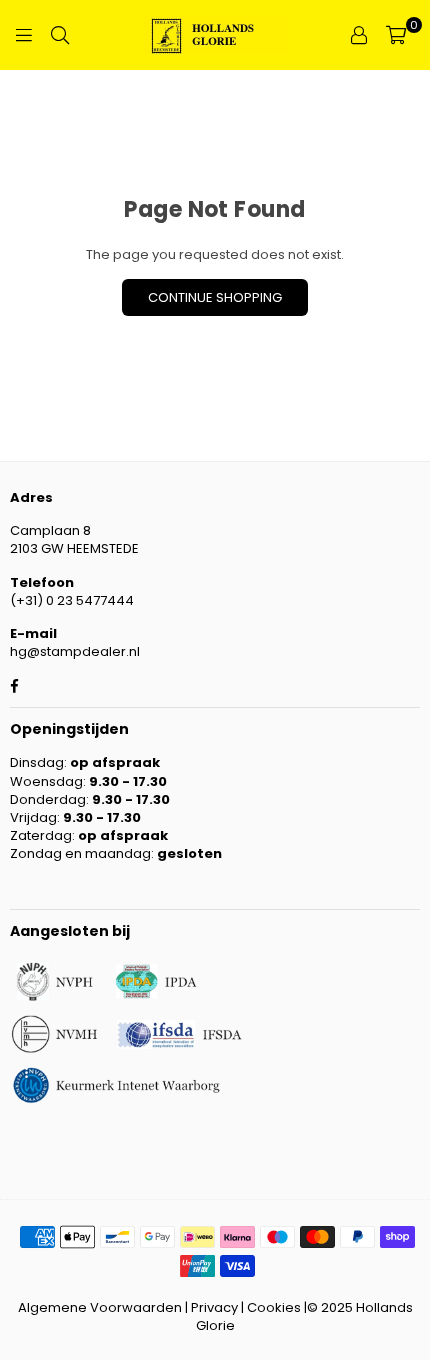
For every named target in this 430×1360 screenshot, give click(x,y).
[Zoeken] (60, 35)
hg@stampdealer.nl (75, 651)
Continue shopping (215, 297)
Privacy (214, 1307)
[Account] (359, 35)
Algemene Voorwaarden (100, 1307)
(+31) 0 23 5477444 (72, 600)
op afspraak (115, 762)
